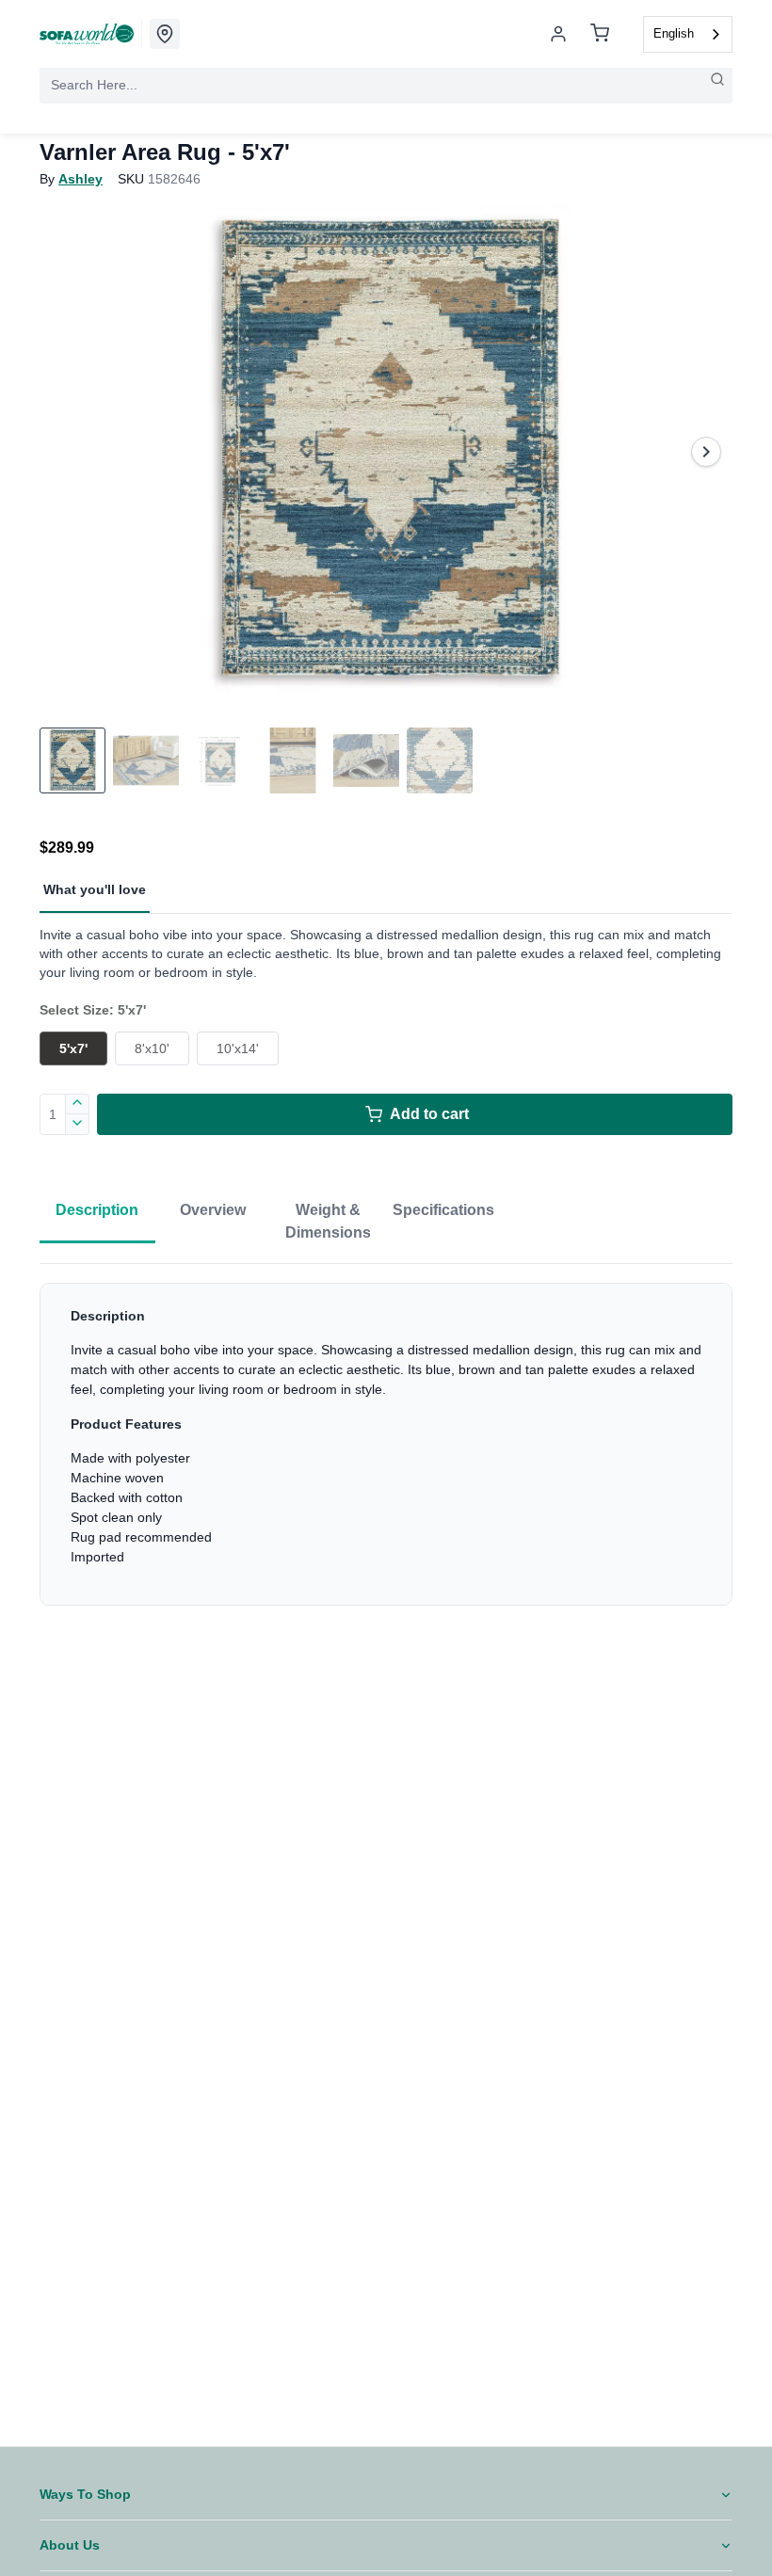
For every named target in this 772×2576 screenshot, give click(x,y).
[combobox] (688, 34)
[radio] (73, 1048)
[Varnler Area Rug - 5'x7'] (386, 452)
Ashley (80, 179)
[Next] (706, 452)
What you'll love (95, 889)
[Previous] (66, 452)
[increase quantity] (78, 1104)
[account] (558, 34)
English (674, 33)
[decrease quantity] (78, 1125)
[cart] (600, 34)
